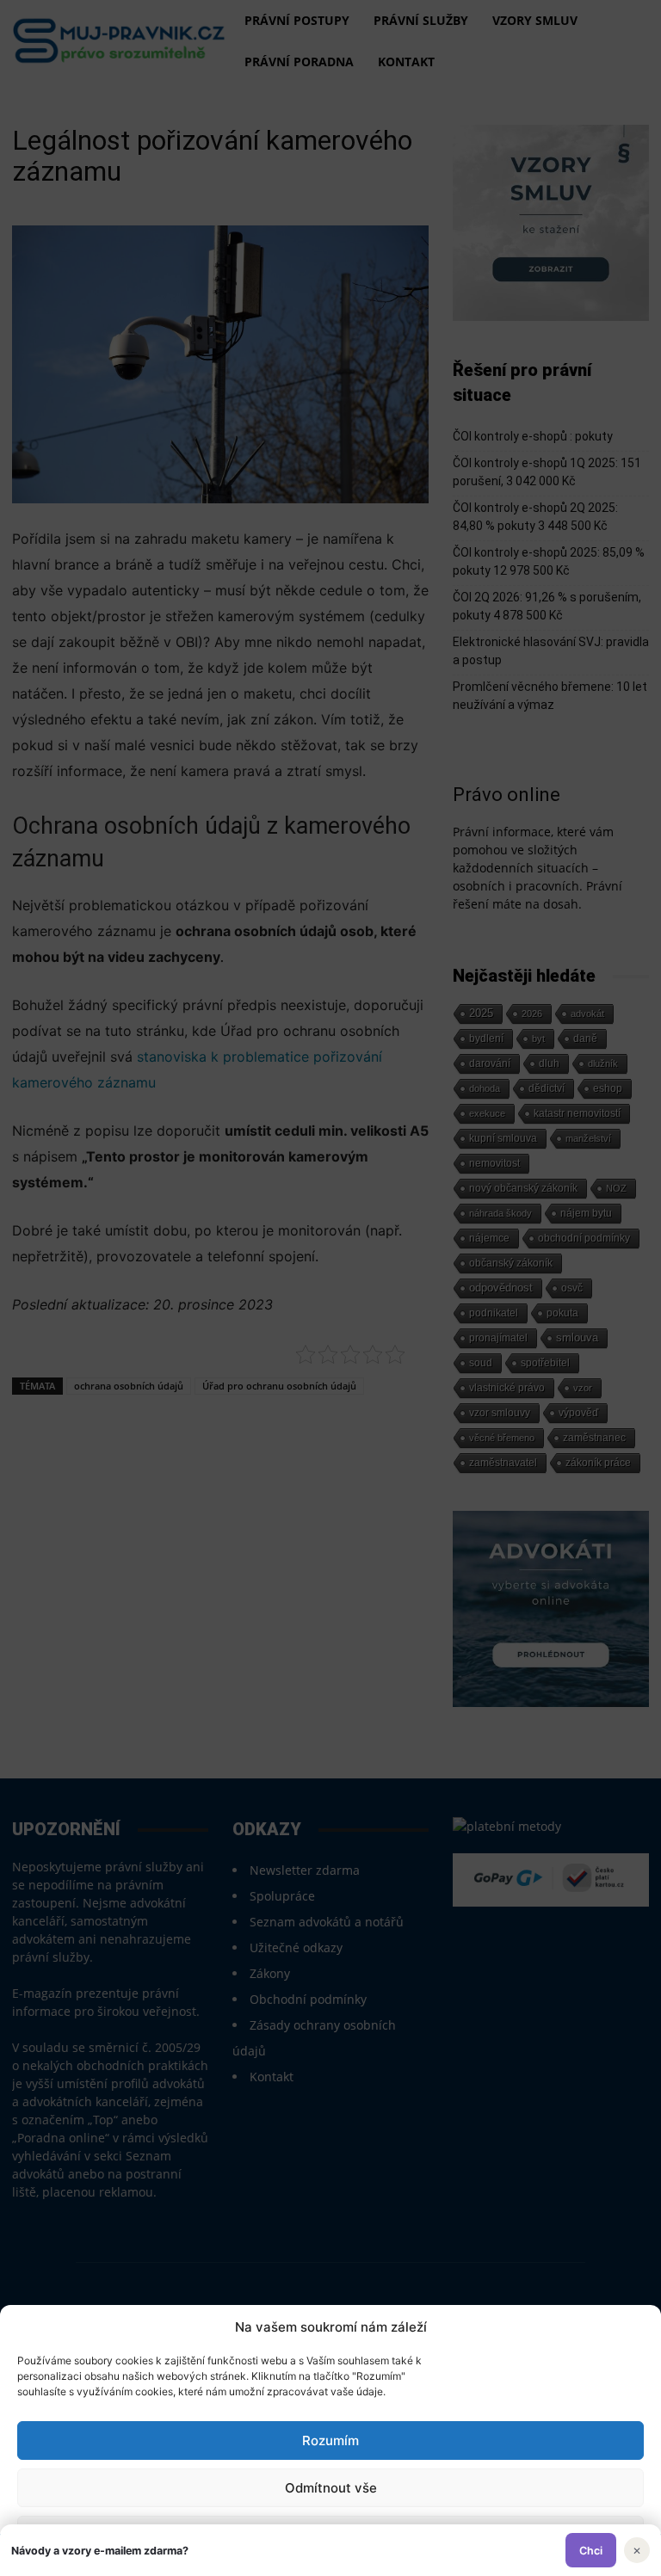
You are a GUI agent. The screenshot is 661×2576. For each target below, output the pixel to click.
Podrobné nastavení (330, 2535)
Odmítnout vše (331, 2488)
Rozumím (330, 2440)
